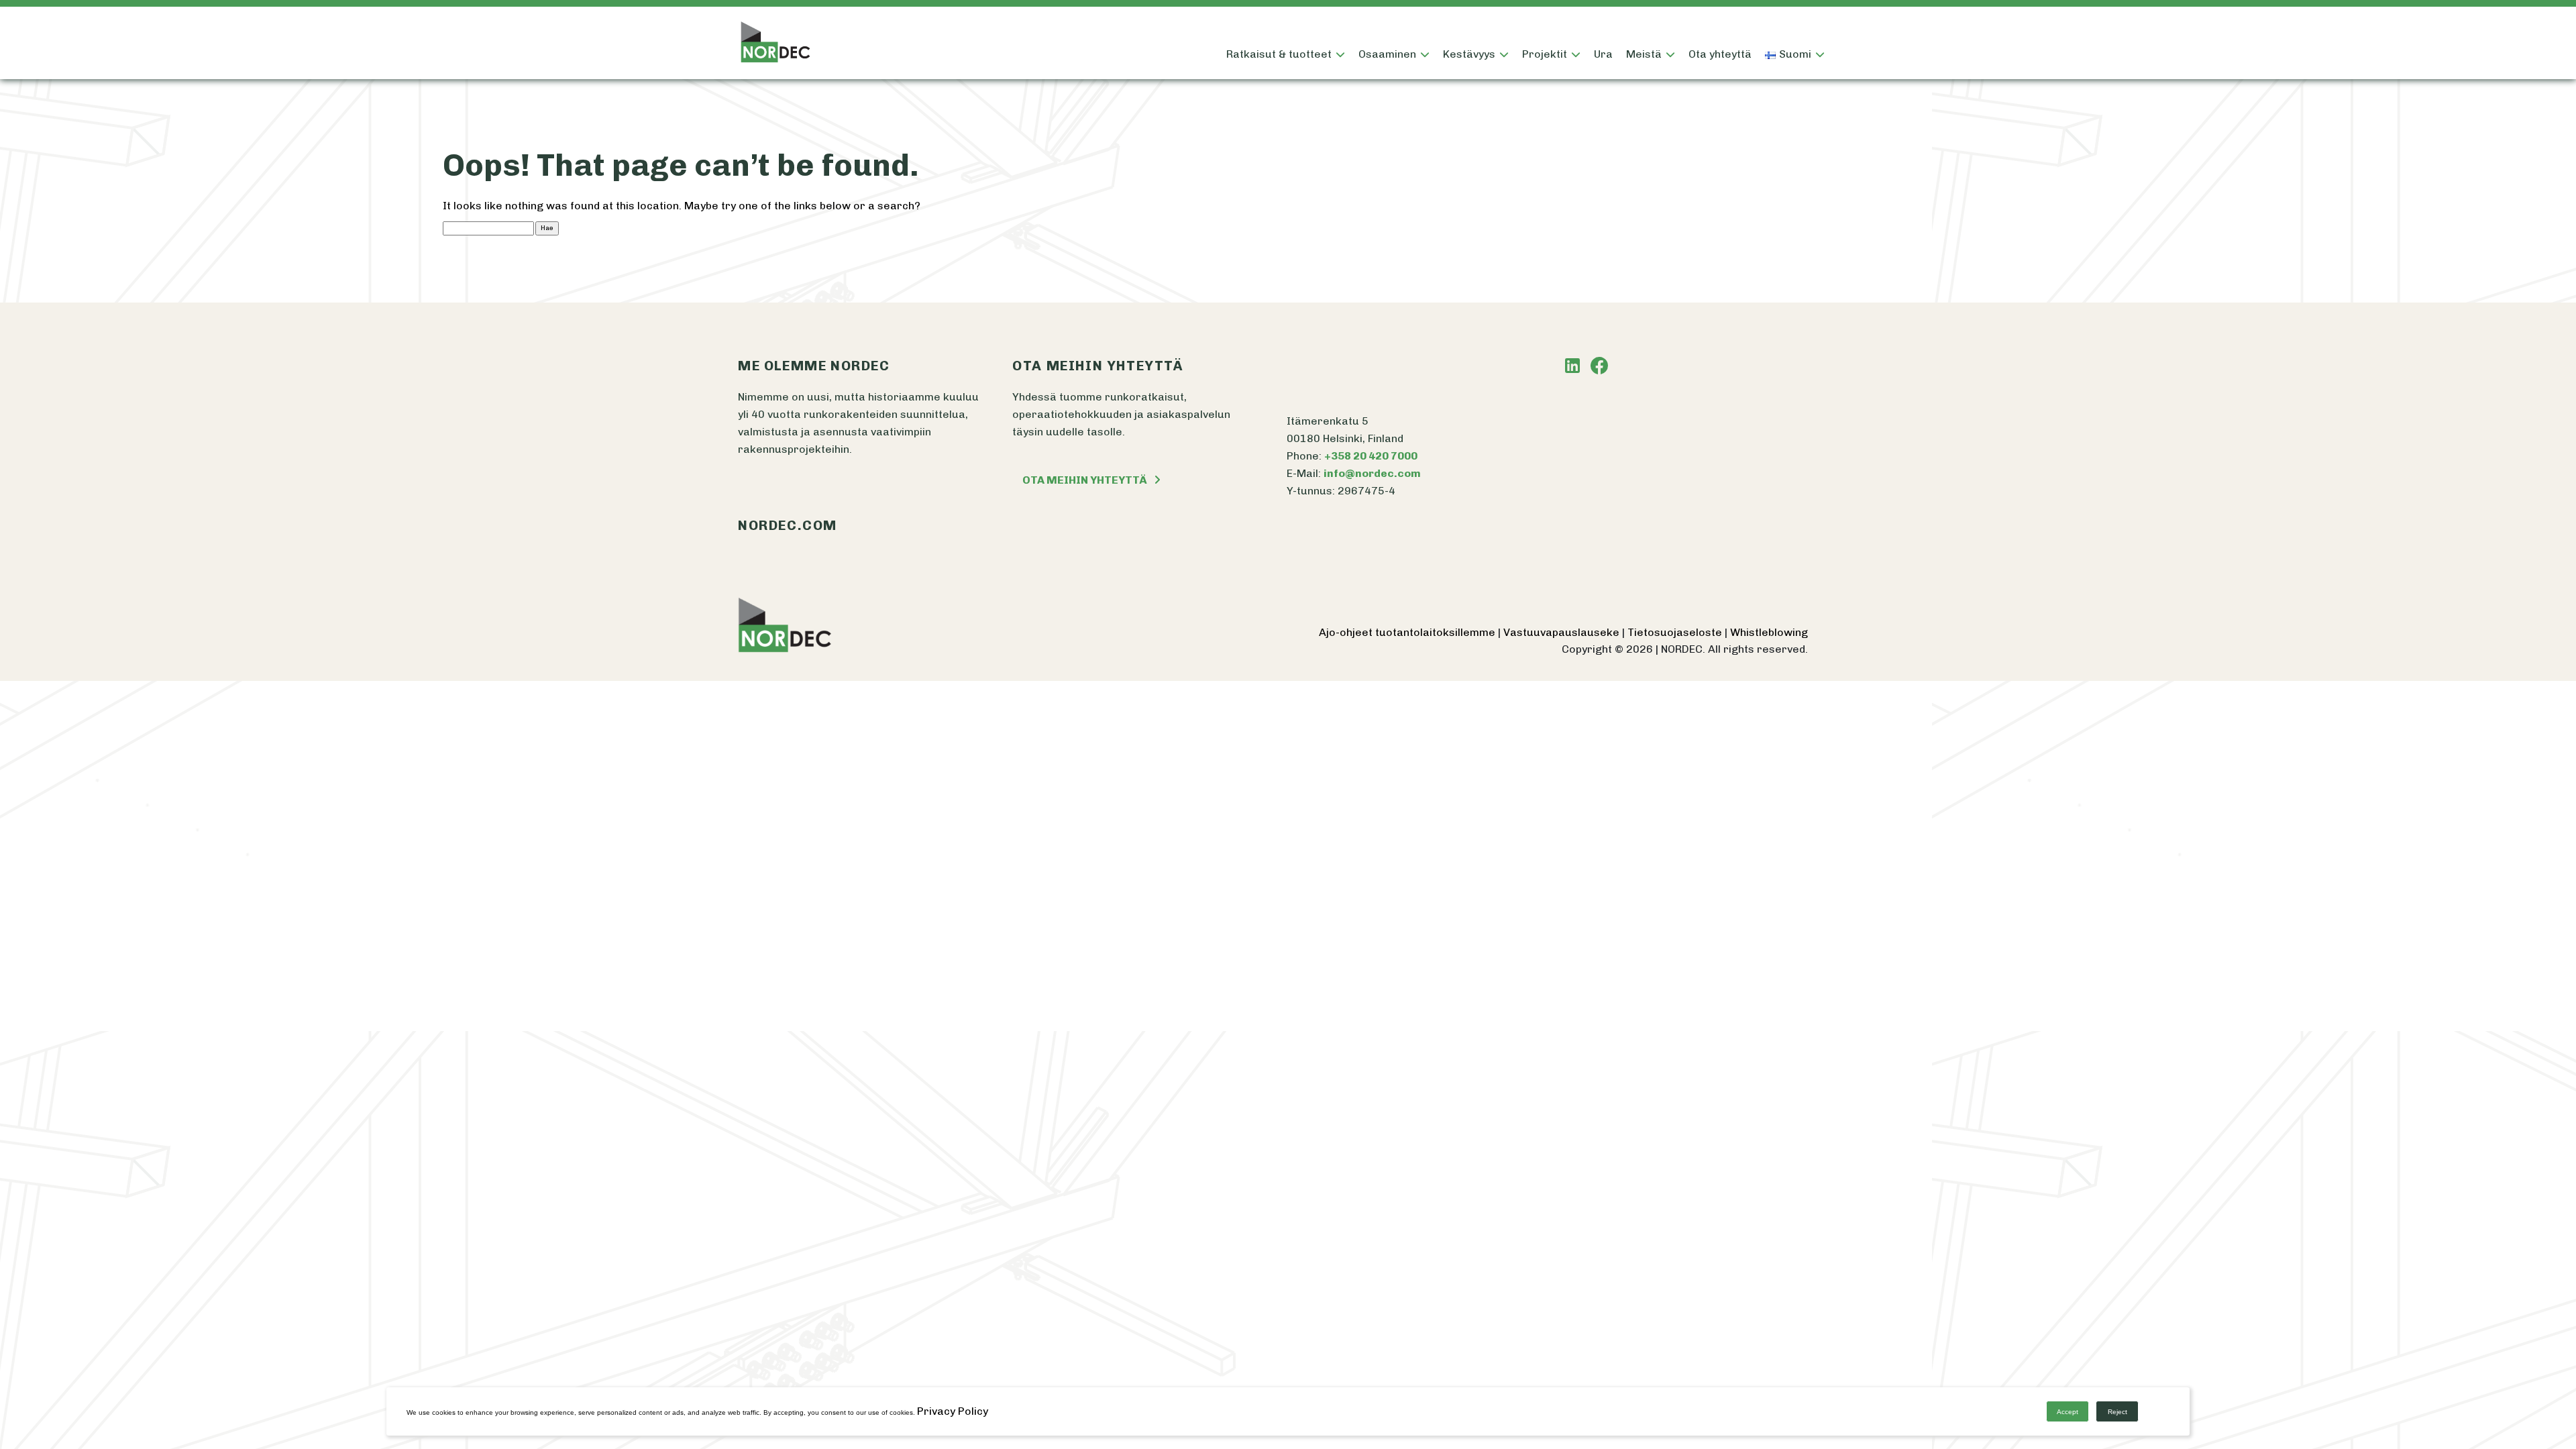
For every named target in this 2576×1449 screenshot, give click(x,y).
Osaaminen (1387, 54)
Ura (1603, 54)
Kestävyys (1469, 54)
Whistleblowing (1769, 632)
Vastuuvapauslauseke (1563, 632)
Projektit (1545, 54)
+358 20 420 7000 (1371, 456)
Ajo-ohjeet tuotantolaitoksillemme (1408, 632)
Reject (2117, 1412)
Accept (2068, 1412)
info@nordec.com (1372, 473)
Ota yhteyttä (1720, 54)
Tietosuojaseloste (1676, 632)
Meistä (1644, 54)
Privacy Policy (953, 1411)
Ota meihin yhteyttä (1085, 480)
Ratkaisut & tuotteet (1279, 54)
